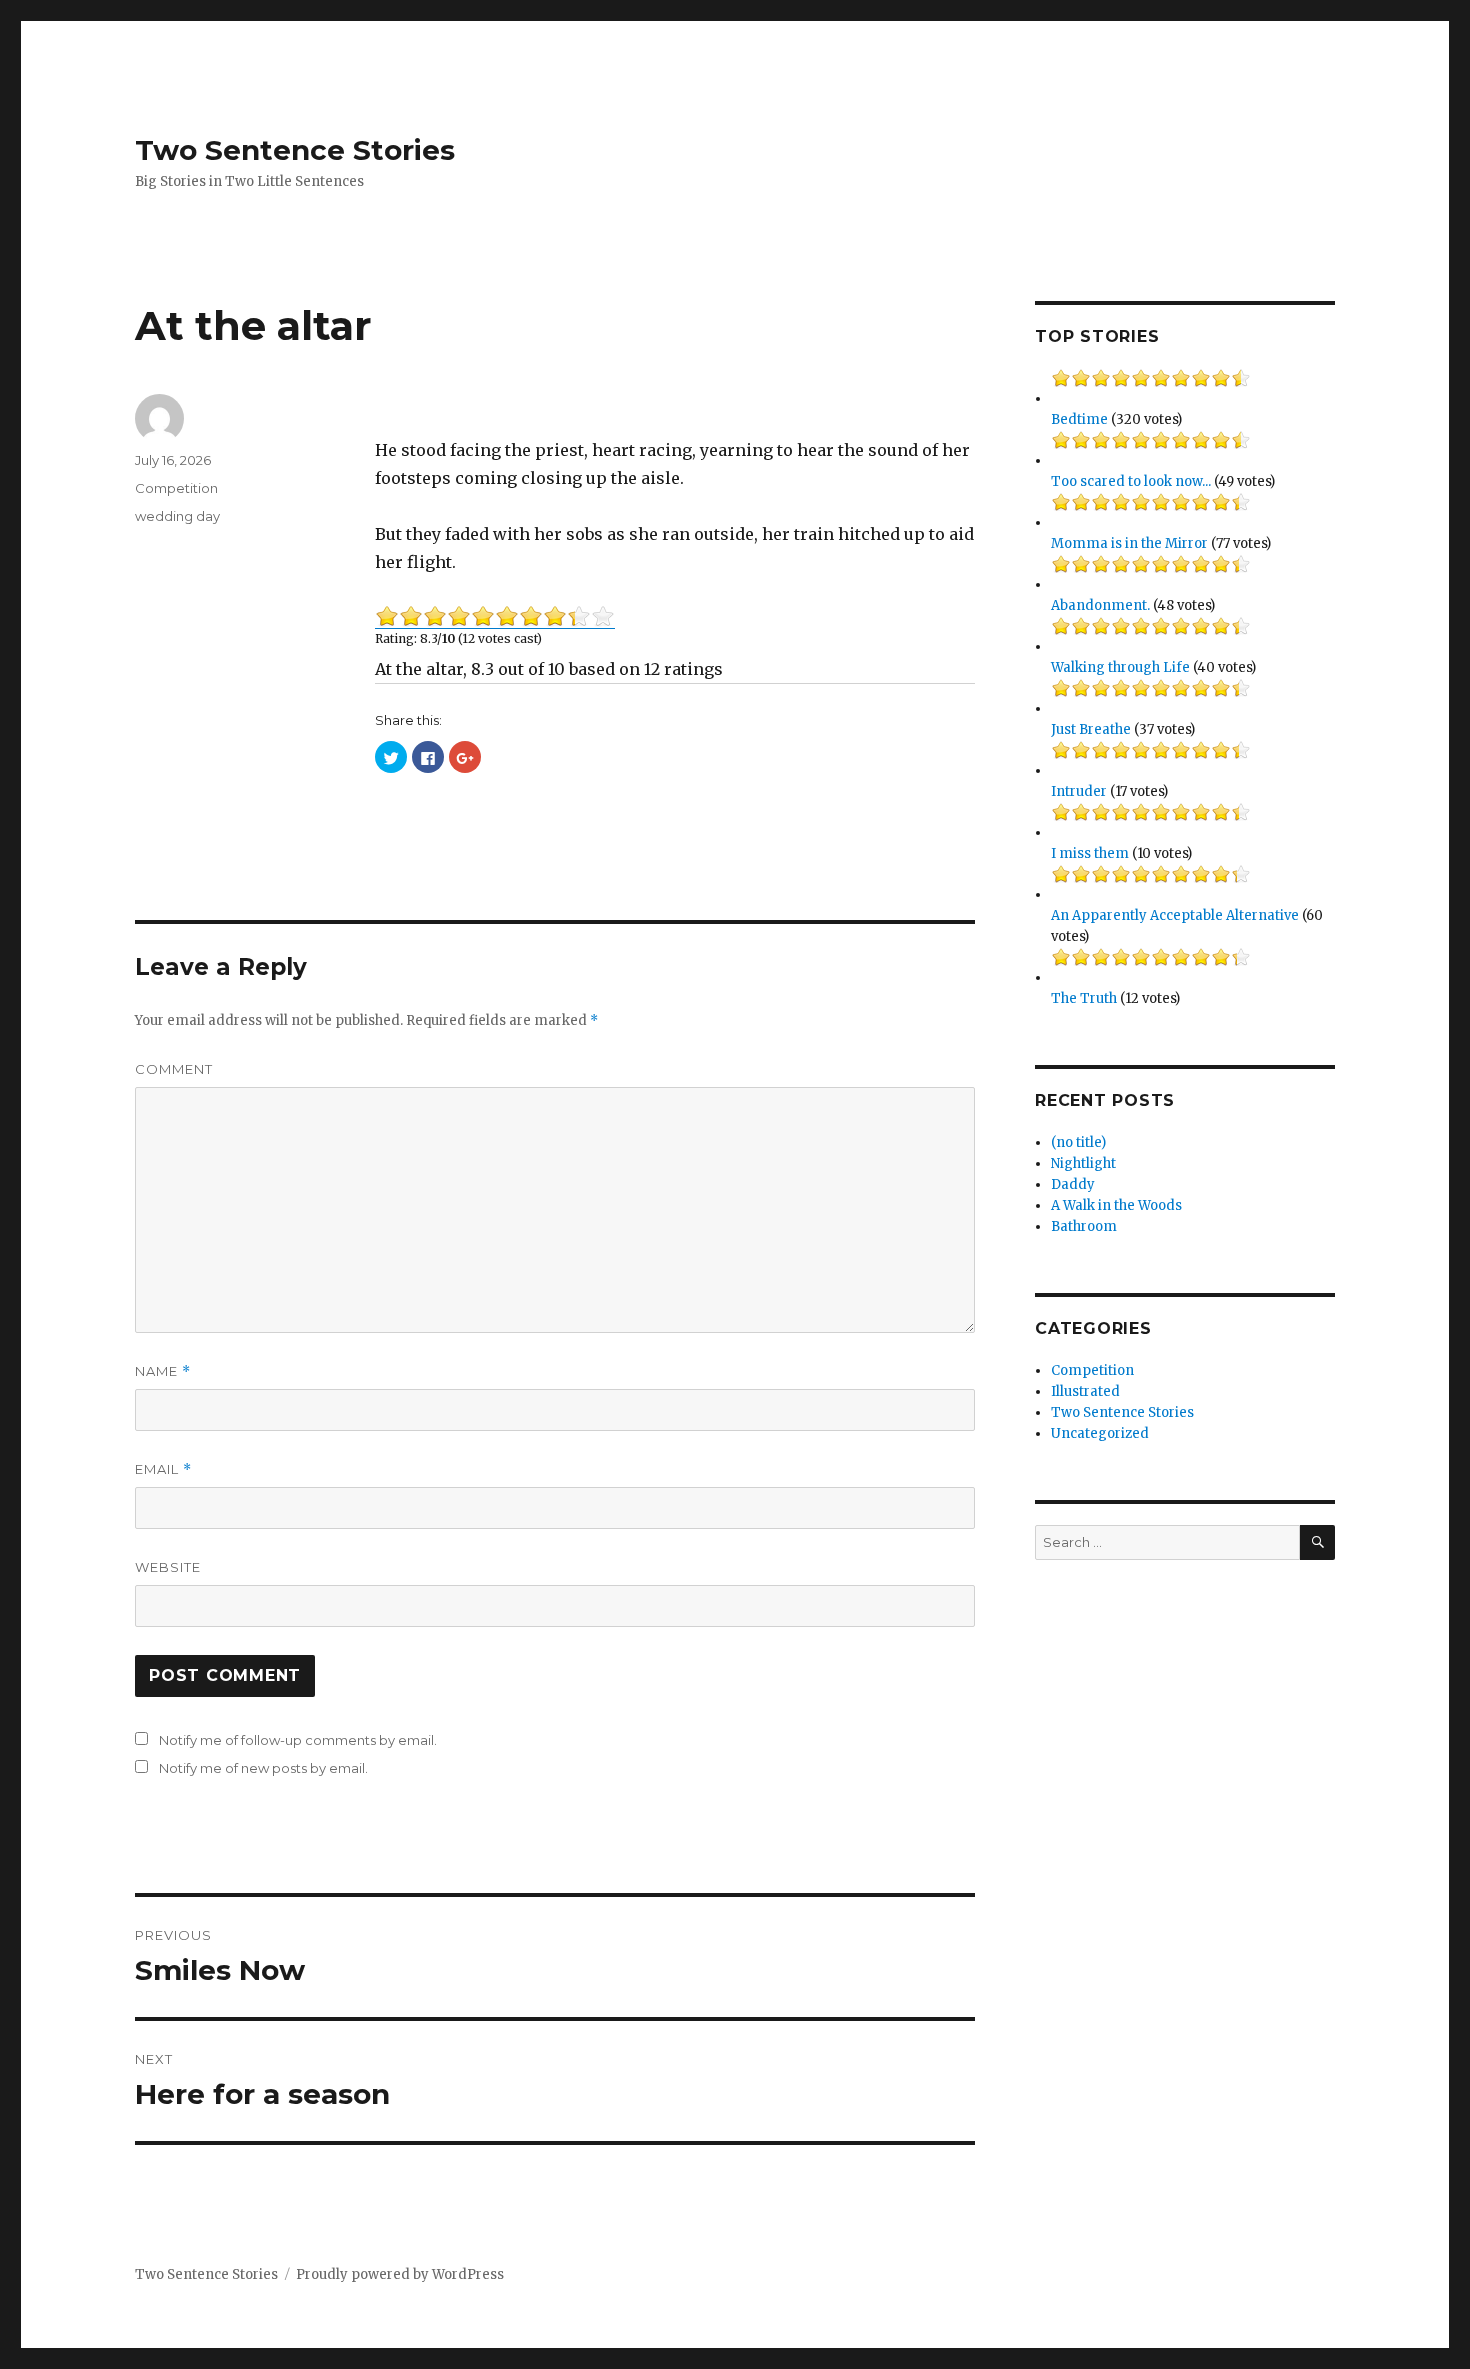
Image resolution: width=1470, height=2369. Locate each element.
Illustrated (1085, 1391)
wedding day (177, 516)
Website (168, 1567)
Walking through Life (1120, 667)
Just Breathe (1091, 729)
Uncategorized (1100, 1433)
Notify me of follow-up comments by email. (298, 1740)
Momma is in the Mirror (1129, 543)
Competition (176, 488)
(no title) (1078, 1142)
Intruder (1079, 791)
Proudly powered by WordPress (400, 2274)
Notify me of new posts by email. (263, 1768)
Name (163, 1371)
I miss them (1090, 853)
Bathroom (1084, 1226)
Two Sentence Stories (295, 150)
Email (163, 1469)
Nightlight (1083, 1163)
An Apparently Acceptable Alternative (1175, 915)
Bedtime (1079, 419)
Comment (174, 1069)
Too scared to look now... (1131, 481)
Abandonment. (1100, 605)
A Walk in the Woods (1116, 1205)
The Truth (1084, 998)
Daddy (1073, 1184)
